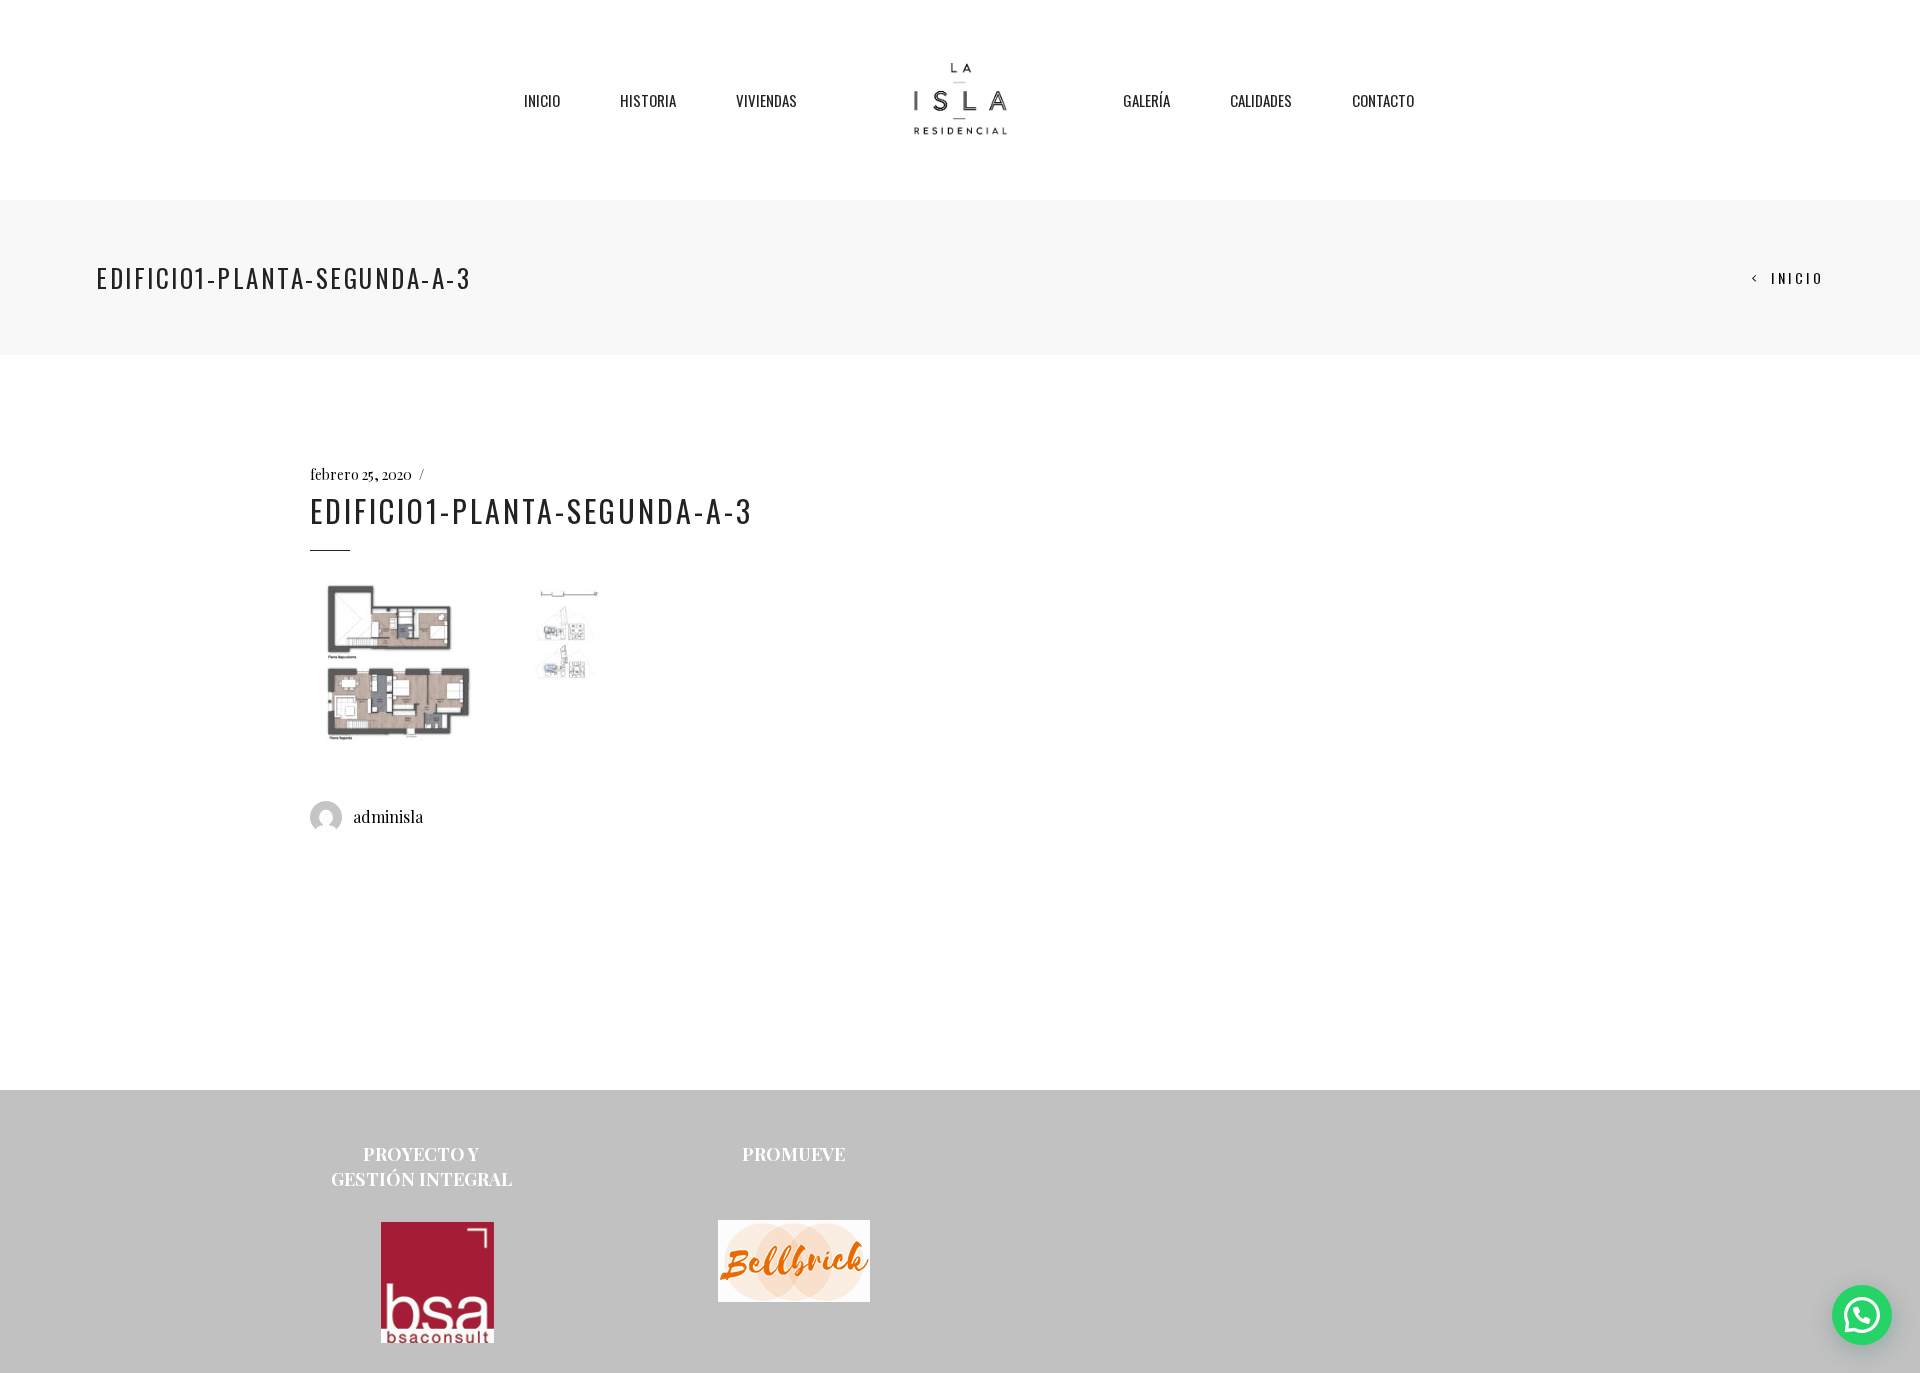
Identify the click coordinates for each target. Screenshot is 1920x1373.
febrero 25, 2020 (361, 474)
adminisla (388, 816)
